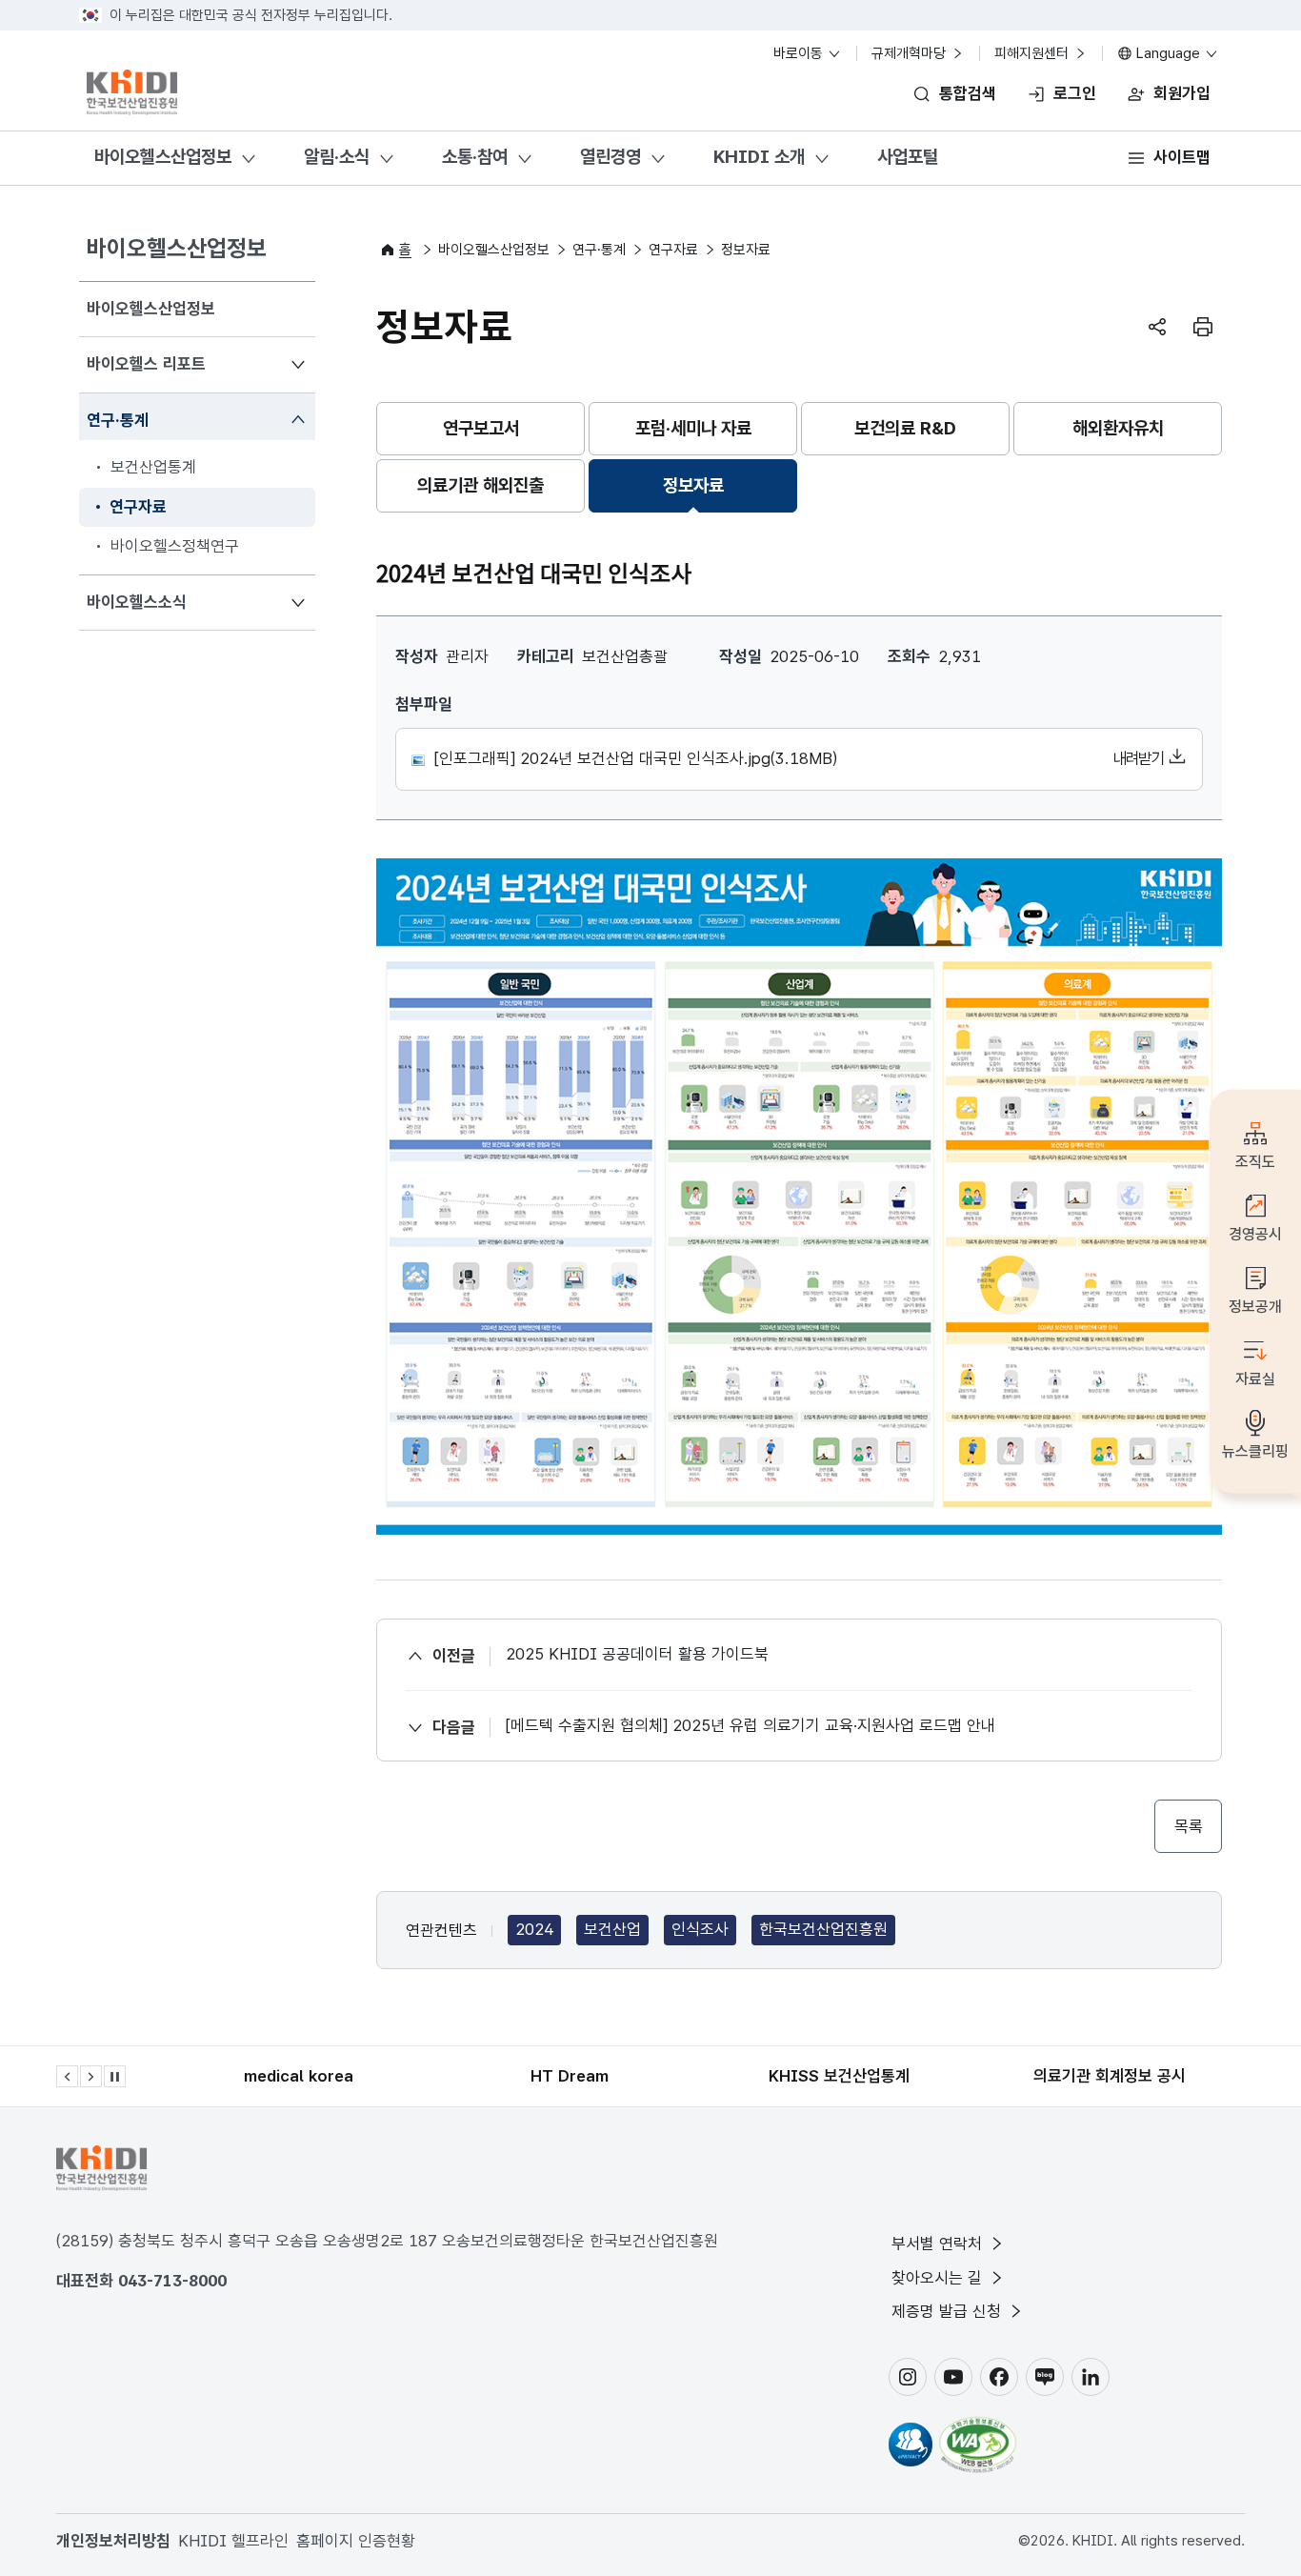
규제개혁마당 (911, 53)
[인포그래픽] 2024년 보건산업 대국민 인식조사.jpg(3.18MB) (797, 758)
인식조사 (700, 1929)
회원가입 (1182, 93)
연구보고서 (481, 428)
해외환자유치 (1118, 428)
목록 (1188, 1826)
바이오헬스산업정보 (163, 157)
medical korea (299, 2076)
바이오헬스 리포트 (146, 363)
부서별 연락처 (939, 2244)
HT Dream (570, 2076)
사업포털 (908, 157)
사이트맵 (1182, 157)
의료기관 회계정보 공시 (1110, 2076)
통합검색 (968, 93)
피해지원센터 (1033, 53)
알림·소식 (337, 157)
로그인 (1075, 93)
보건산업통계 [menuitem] (153, 467)
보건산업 (612, 1929)
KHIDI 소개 (759, 157)
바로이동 (800, 53)
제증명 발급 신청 (949, 2311)
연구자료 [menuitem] (138, 507)
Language (1168, 53)
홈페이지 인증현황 (356, 2541)
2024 (534, 1929)
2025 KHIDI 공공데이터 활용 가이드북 (637, 1654)
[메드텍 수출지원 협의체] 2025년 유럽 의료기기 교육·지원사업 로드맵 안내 (751, 1725)
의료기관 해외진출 (480, 485)
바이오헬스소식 (136, 602)
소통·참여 (475, 157)
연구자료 (673, 250)
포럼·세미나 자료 (693, 428)
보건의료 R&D (905, 428)
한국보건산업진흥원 (823, 1929)
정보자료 (693, 485)
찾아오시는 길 (939, 2278)
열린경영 (610, 157)
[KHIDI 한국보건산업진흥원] (132, 92)
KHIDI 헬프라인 (233, 2541)
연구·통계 (117, 420)
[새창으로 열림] (911, 2445)
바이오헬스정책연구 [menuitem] (175, 546)
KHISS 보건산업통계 (839, 2076)
